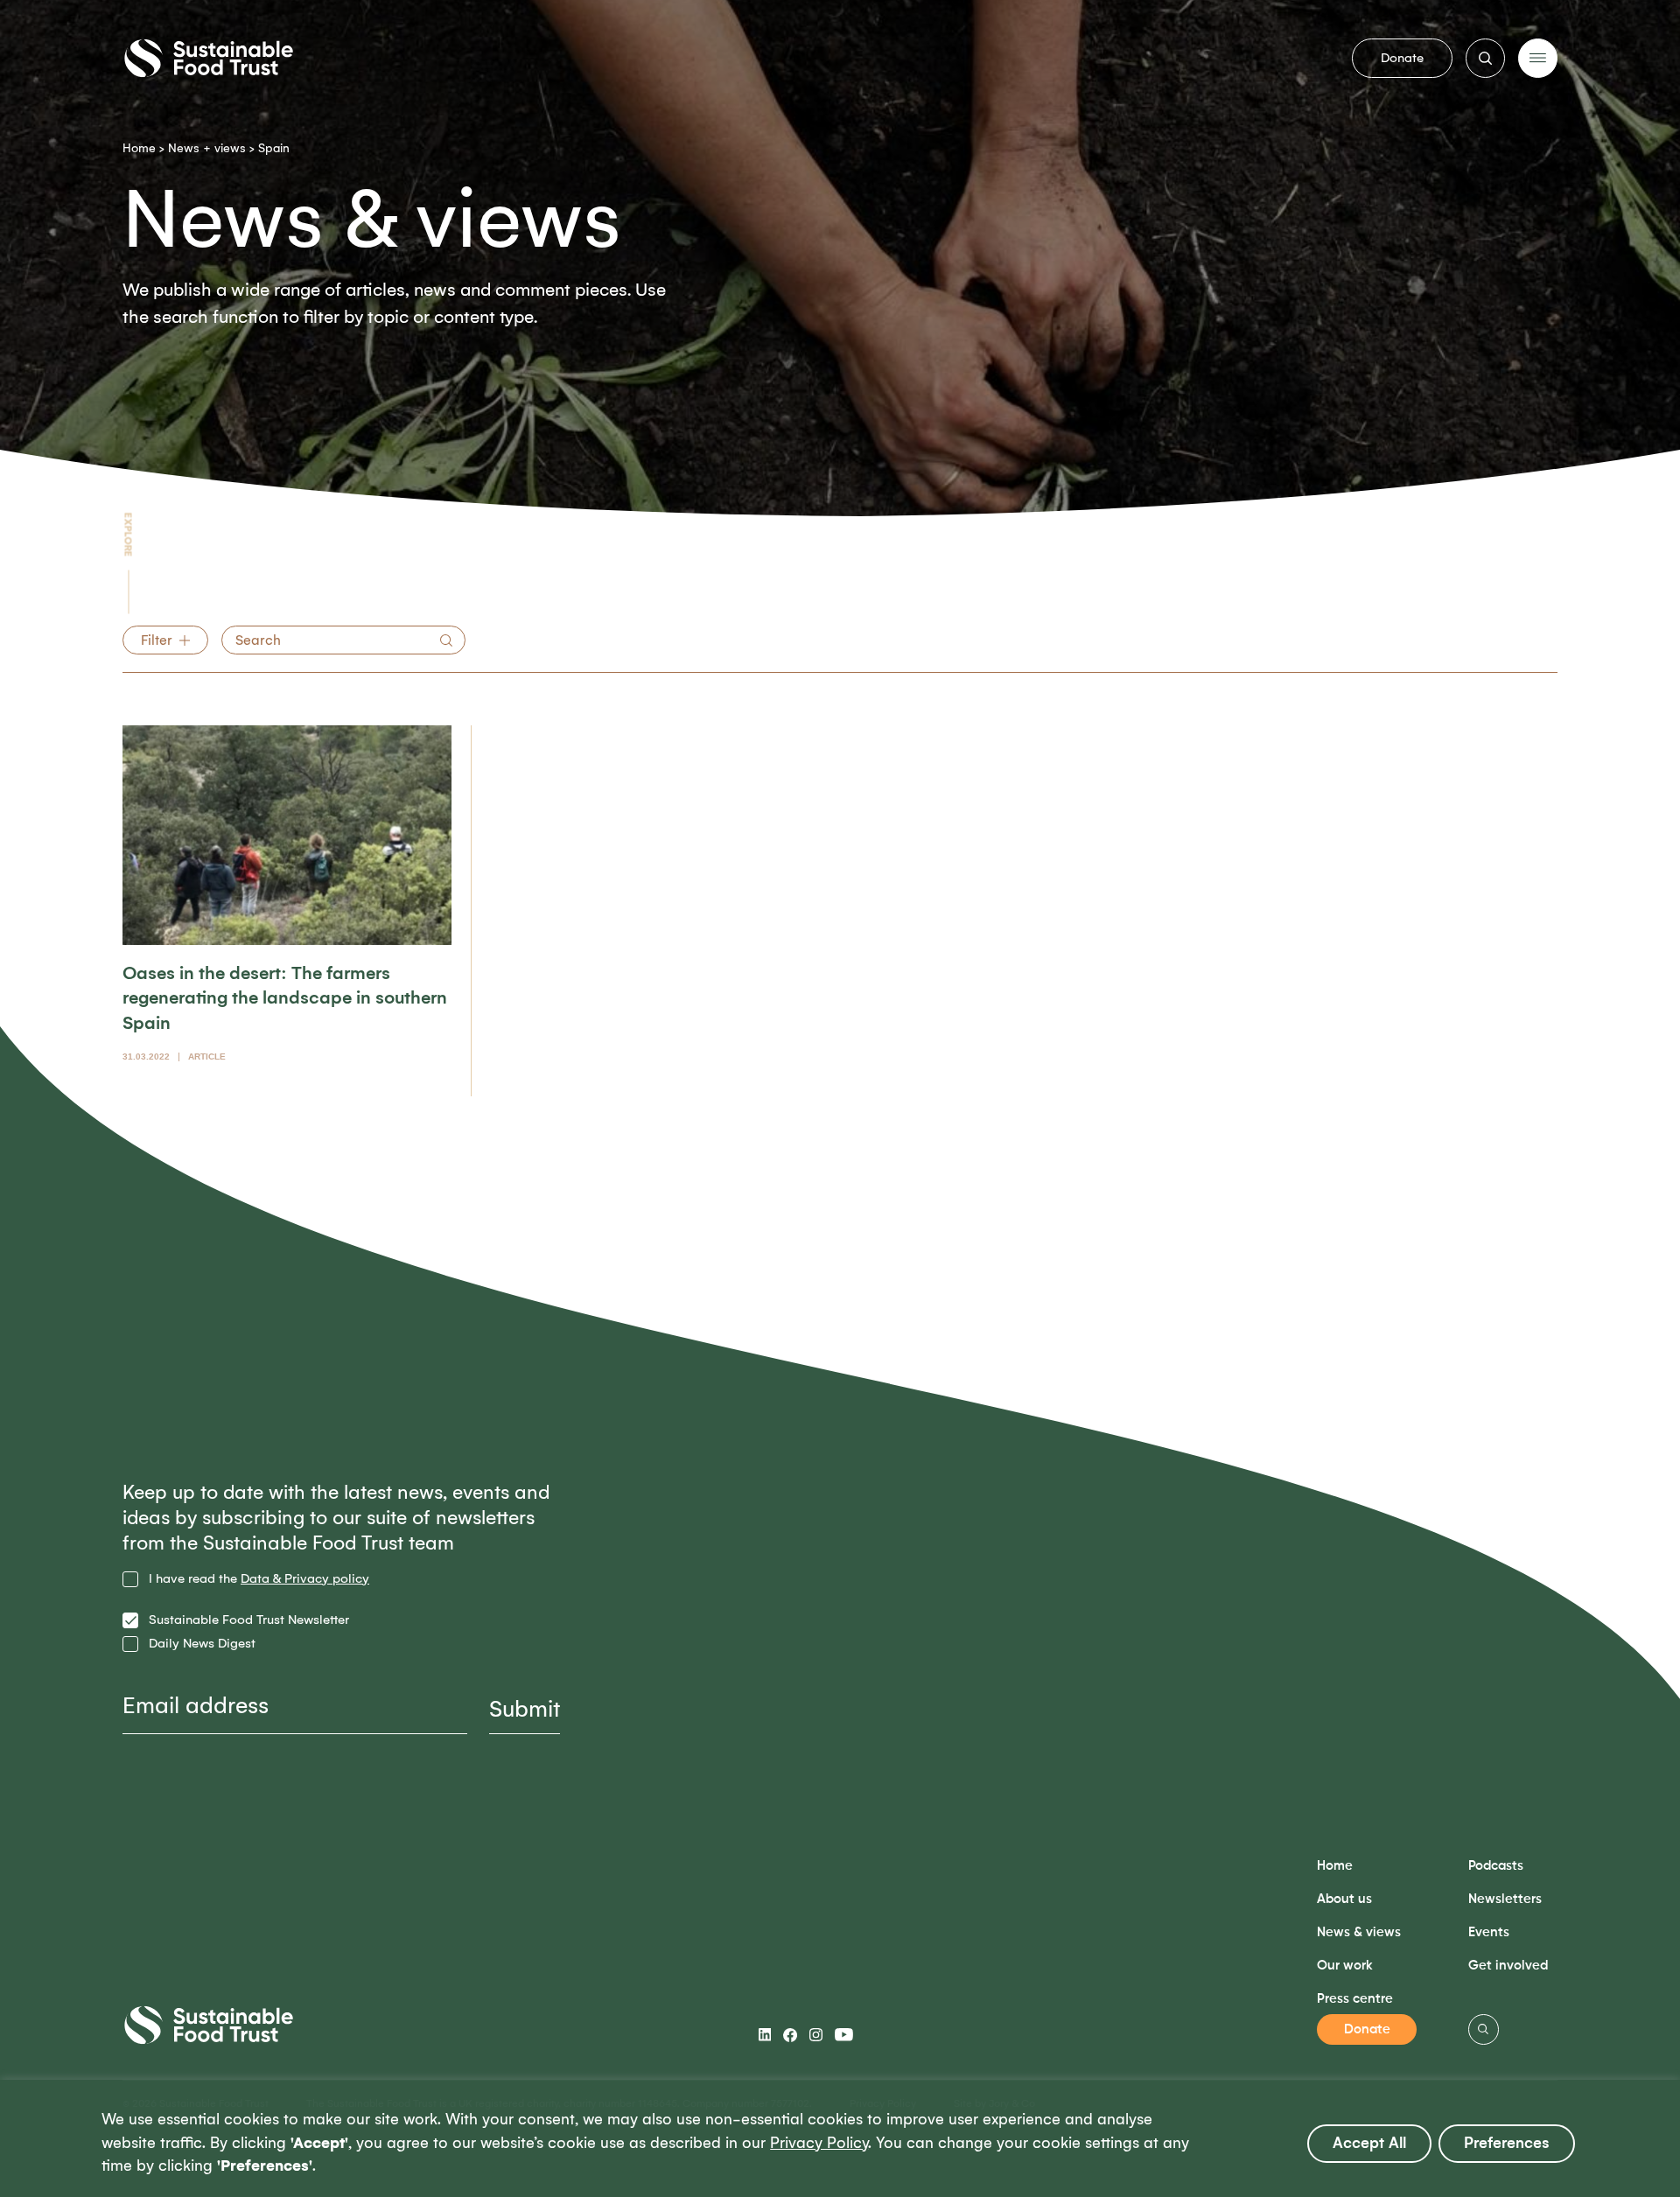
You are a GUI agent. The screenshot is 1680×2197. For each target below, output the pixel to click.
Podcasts (1496, 1866)
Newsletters (1505, 1899)
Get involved (1508, 1966)
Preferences (1507, 2143)
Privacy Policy (819, 2143)
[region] (840, 2138)
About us (1344, 1899)
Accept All (1369, 2143)
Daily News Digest (202, 1644)
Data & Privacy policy (305, 1578)
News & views (1359, 1932)
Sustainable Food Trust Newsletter (249, 1620)
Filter (157, 640)
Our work (1345, 1966)
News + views (207, 148)
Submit (525, 1709)
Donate (1402, 58)
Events (1489, 1932)
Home (139, 148)
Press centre (1355, 1999)
